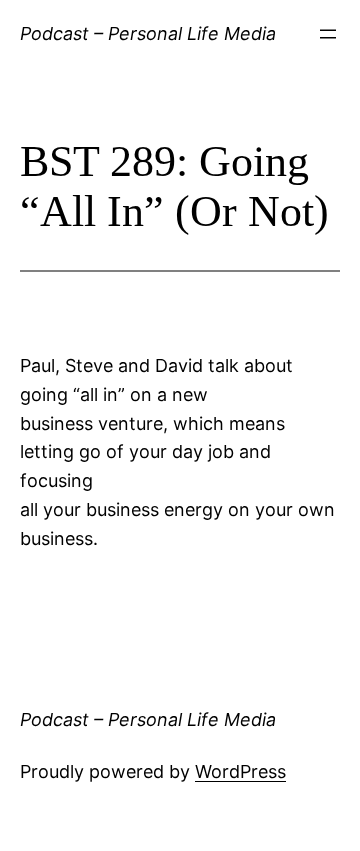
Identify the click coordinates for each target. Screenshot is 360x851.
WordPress (240, 771)
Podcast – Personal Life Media (148, 33)
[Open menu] (328, 34)
